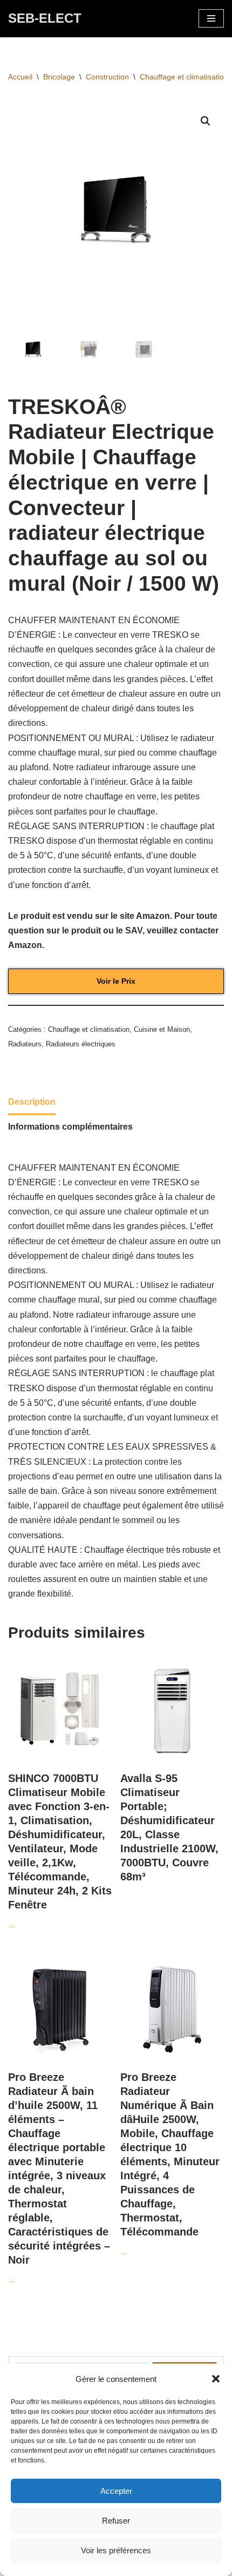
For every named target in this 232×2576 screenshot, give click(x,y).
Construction (107, 77)
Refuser (116, 2521)
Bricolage (59, 77)
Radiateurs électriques (81, 1044)
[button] (216, 2379)
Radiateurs (25, 1044)
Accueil (20, 77)
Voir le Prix (116, 981)
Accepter (116, 2491)
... (60, 1851)
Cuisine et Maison (162, 1029)
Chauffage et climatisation (184, 77)
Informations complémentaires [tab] (70, 1127)
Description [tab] (32, 1102)
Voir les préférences (116, 2550)
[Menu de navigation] (211, 18)
